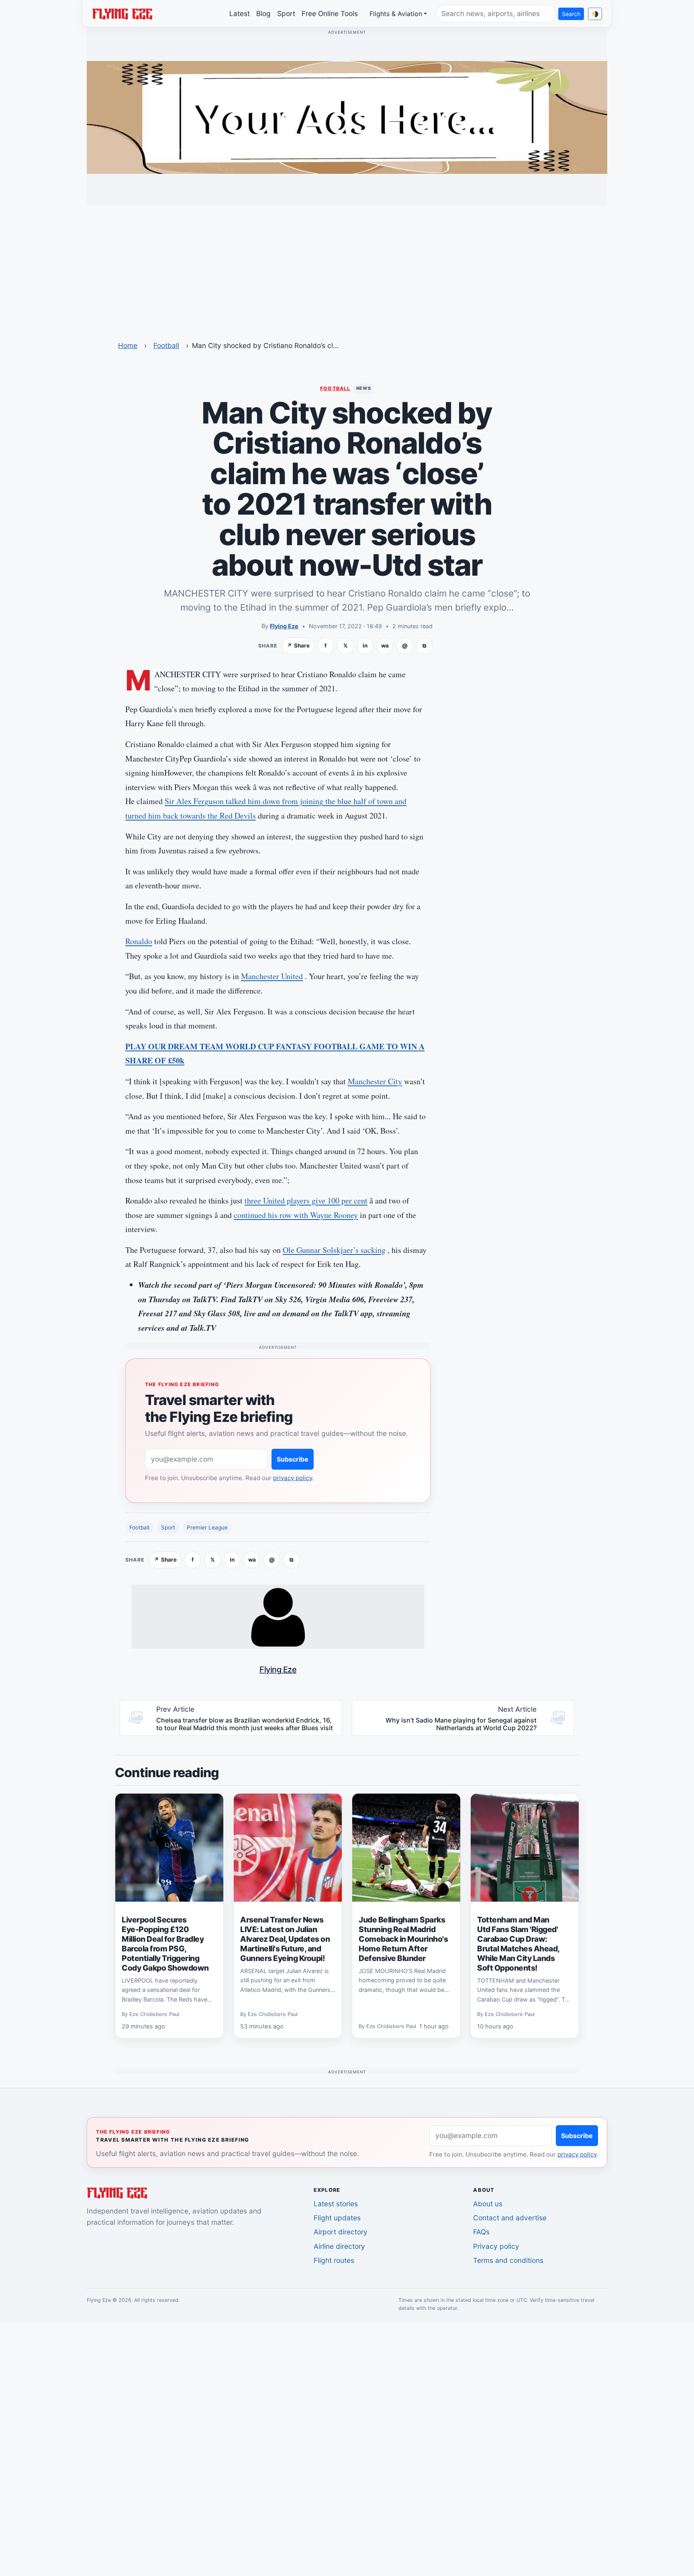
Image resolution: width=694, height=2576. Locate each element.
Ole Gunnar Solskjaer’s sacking (334, 1250)
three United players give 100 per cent (306, 1200)
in (365, 646)
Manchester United (272, 976)
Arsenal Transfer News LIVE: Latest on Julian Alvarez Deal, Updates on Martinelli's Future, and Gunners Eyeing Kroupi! (285, 1939)
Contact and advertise (510, 2218)
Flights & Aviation (396, 14)
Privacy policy (496, 2246)
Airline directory (339, 2246)
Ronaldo (139, 941)
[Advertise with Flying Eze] (347, 117)
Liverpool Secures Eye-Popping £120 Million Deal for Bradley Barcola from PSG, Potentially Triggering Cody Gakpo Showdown (165, 1944)
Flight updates (337, 2218)
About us (488, 2204)
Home (128, 345)
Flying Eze (284, 626)
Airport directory (341, 2232)
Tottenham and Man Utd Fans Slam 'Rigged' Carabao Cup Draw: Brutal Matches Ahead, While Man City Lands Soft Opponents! (518, 1944)
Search (571, 14)
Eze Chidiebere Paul (154, 2014)
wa (385, 646)
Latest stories (336, 2204)
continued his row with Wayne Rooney (296, 1215)
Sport (286, 13)
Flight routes (334, 2260)
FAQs (481, 2232)
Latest (240, 13)
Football (166, 345)
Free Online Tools (330, 13)
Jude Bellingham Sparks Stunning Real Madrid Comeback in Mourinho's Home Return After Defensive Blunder (403, 1939)
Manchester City (375, 1081)
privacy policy (293, 1478)
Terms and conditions (508, 2260)
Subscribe (293, 1459)
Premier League (207, 1527)
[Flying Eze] (122, 13)
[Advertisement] (347, 268)
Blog (263, 13)
